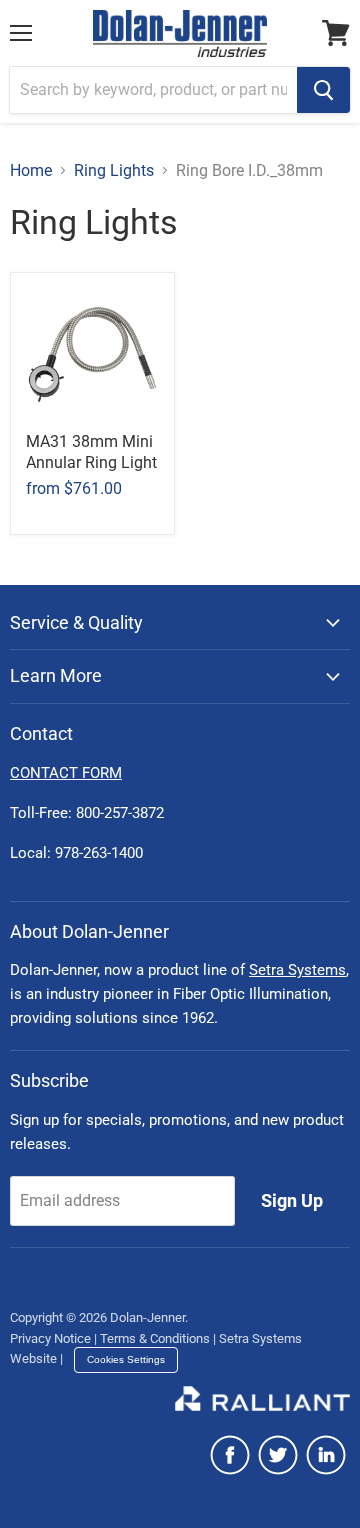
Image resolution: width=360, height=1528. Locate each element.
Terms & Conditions (155, 1338)
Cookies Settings (126, 1359)
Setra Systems (297, 970)
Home (31, 171)
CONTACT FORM (66, 773)
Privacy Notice (50, 1338)
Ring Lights (114, 171)
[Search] (323, 90)
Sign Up (292, 1200)
